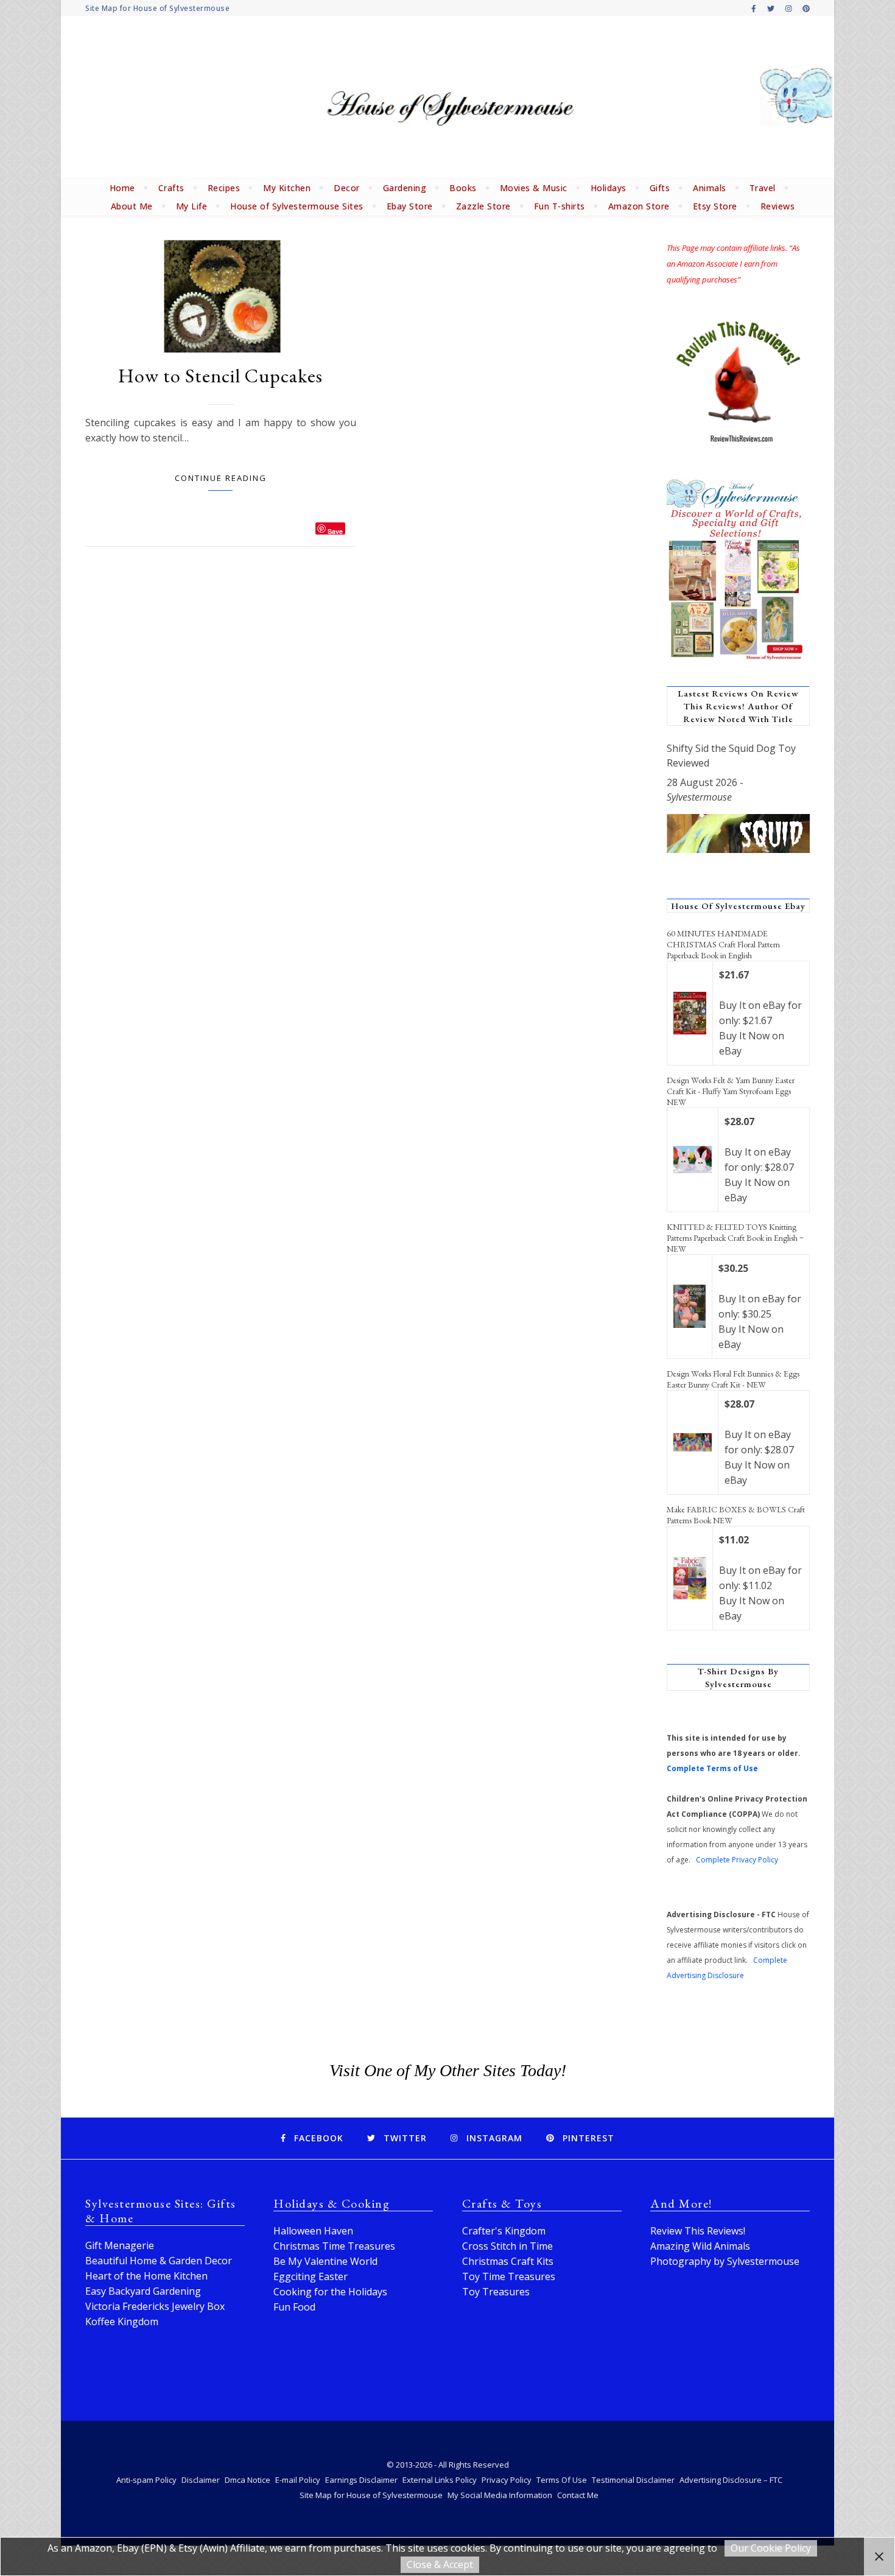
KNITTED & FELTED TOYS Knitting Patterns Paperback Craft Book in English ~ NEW (735, 1238)
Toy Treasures (496, 2292)
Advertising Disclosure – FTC (731, 2480)
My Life (192, 206)
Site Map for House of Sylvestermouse (157, 8)
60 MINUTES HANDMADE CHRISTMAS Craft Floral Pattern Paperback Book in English (723, 944)
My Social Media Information (500, 2495)
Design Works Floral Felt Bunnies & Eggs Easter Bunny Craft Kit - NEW (733, 1379)
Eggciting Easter (311, 2276)
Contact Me (578, 2495)
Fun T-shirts (560, 206)
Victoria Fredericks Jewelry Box (155, 2306)
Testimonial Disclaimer (633, 2480)
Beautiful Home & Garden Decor (159, 2261)
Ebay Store (410, 206)
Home (122, 188)
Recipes (224, 188)
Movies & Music (534, 188)
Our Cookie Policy (771, 2548)
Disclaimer (201, 2480)
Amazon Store (639, 206)
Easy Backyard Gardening (143, 2291)
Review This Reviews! (698, 2231)
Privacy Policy (507, 2480)
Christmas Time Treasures (334, 2246)
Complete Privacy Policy (737, 1860)
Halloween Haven (313, 2231)
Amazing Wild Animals (700, 2246)
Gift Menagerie (120, 2245)
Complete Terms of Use (712, 1768)
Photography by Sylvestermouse (725, 2261)
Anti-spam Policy (146, 2480)
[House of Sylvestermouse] (447, 97)
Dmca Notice (247, 2480)
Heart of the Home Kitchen (146, 2276)
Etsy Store (715, 206)
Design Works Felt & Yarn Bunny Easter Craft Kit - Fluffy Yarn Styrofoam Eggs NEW (731, 1091)
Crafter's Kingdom (504, 2231)
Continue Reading (221, 478)
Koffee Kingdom (122, 2322)
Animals (710, 188)
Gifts (660, 188)
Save (335, 531)
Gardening (405, 188)
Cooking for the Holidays (330, 2292)
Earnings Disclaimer (361, 2480)
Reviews (778, 206)
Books (463, 188)
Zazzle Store (483, 206)
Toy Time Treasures (509, 2276)
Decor (347, 188)
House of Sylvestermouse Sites (297, 206)
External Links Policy (440, 2480)
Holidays (609, 188)
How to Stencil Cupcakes (220, 376)
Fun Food (294, 2307)
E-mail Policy (298, 2480)
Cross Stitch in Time (507, 2246)
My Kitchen (287, 188)
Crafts (171, 188)
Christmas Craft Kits (508, 2261)
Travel (763, 188)
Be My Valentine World (325, 2261)
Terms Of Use (562, 2480)
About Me (132, 206)
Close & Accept (440, 2564)
